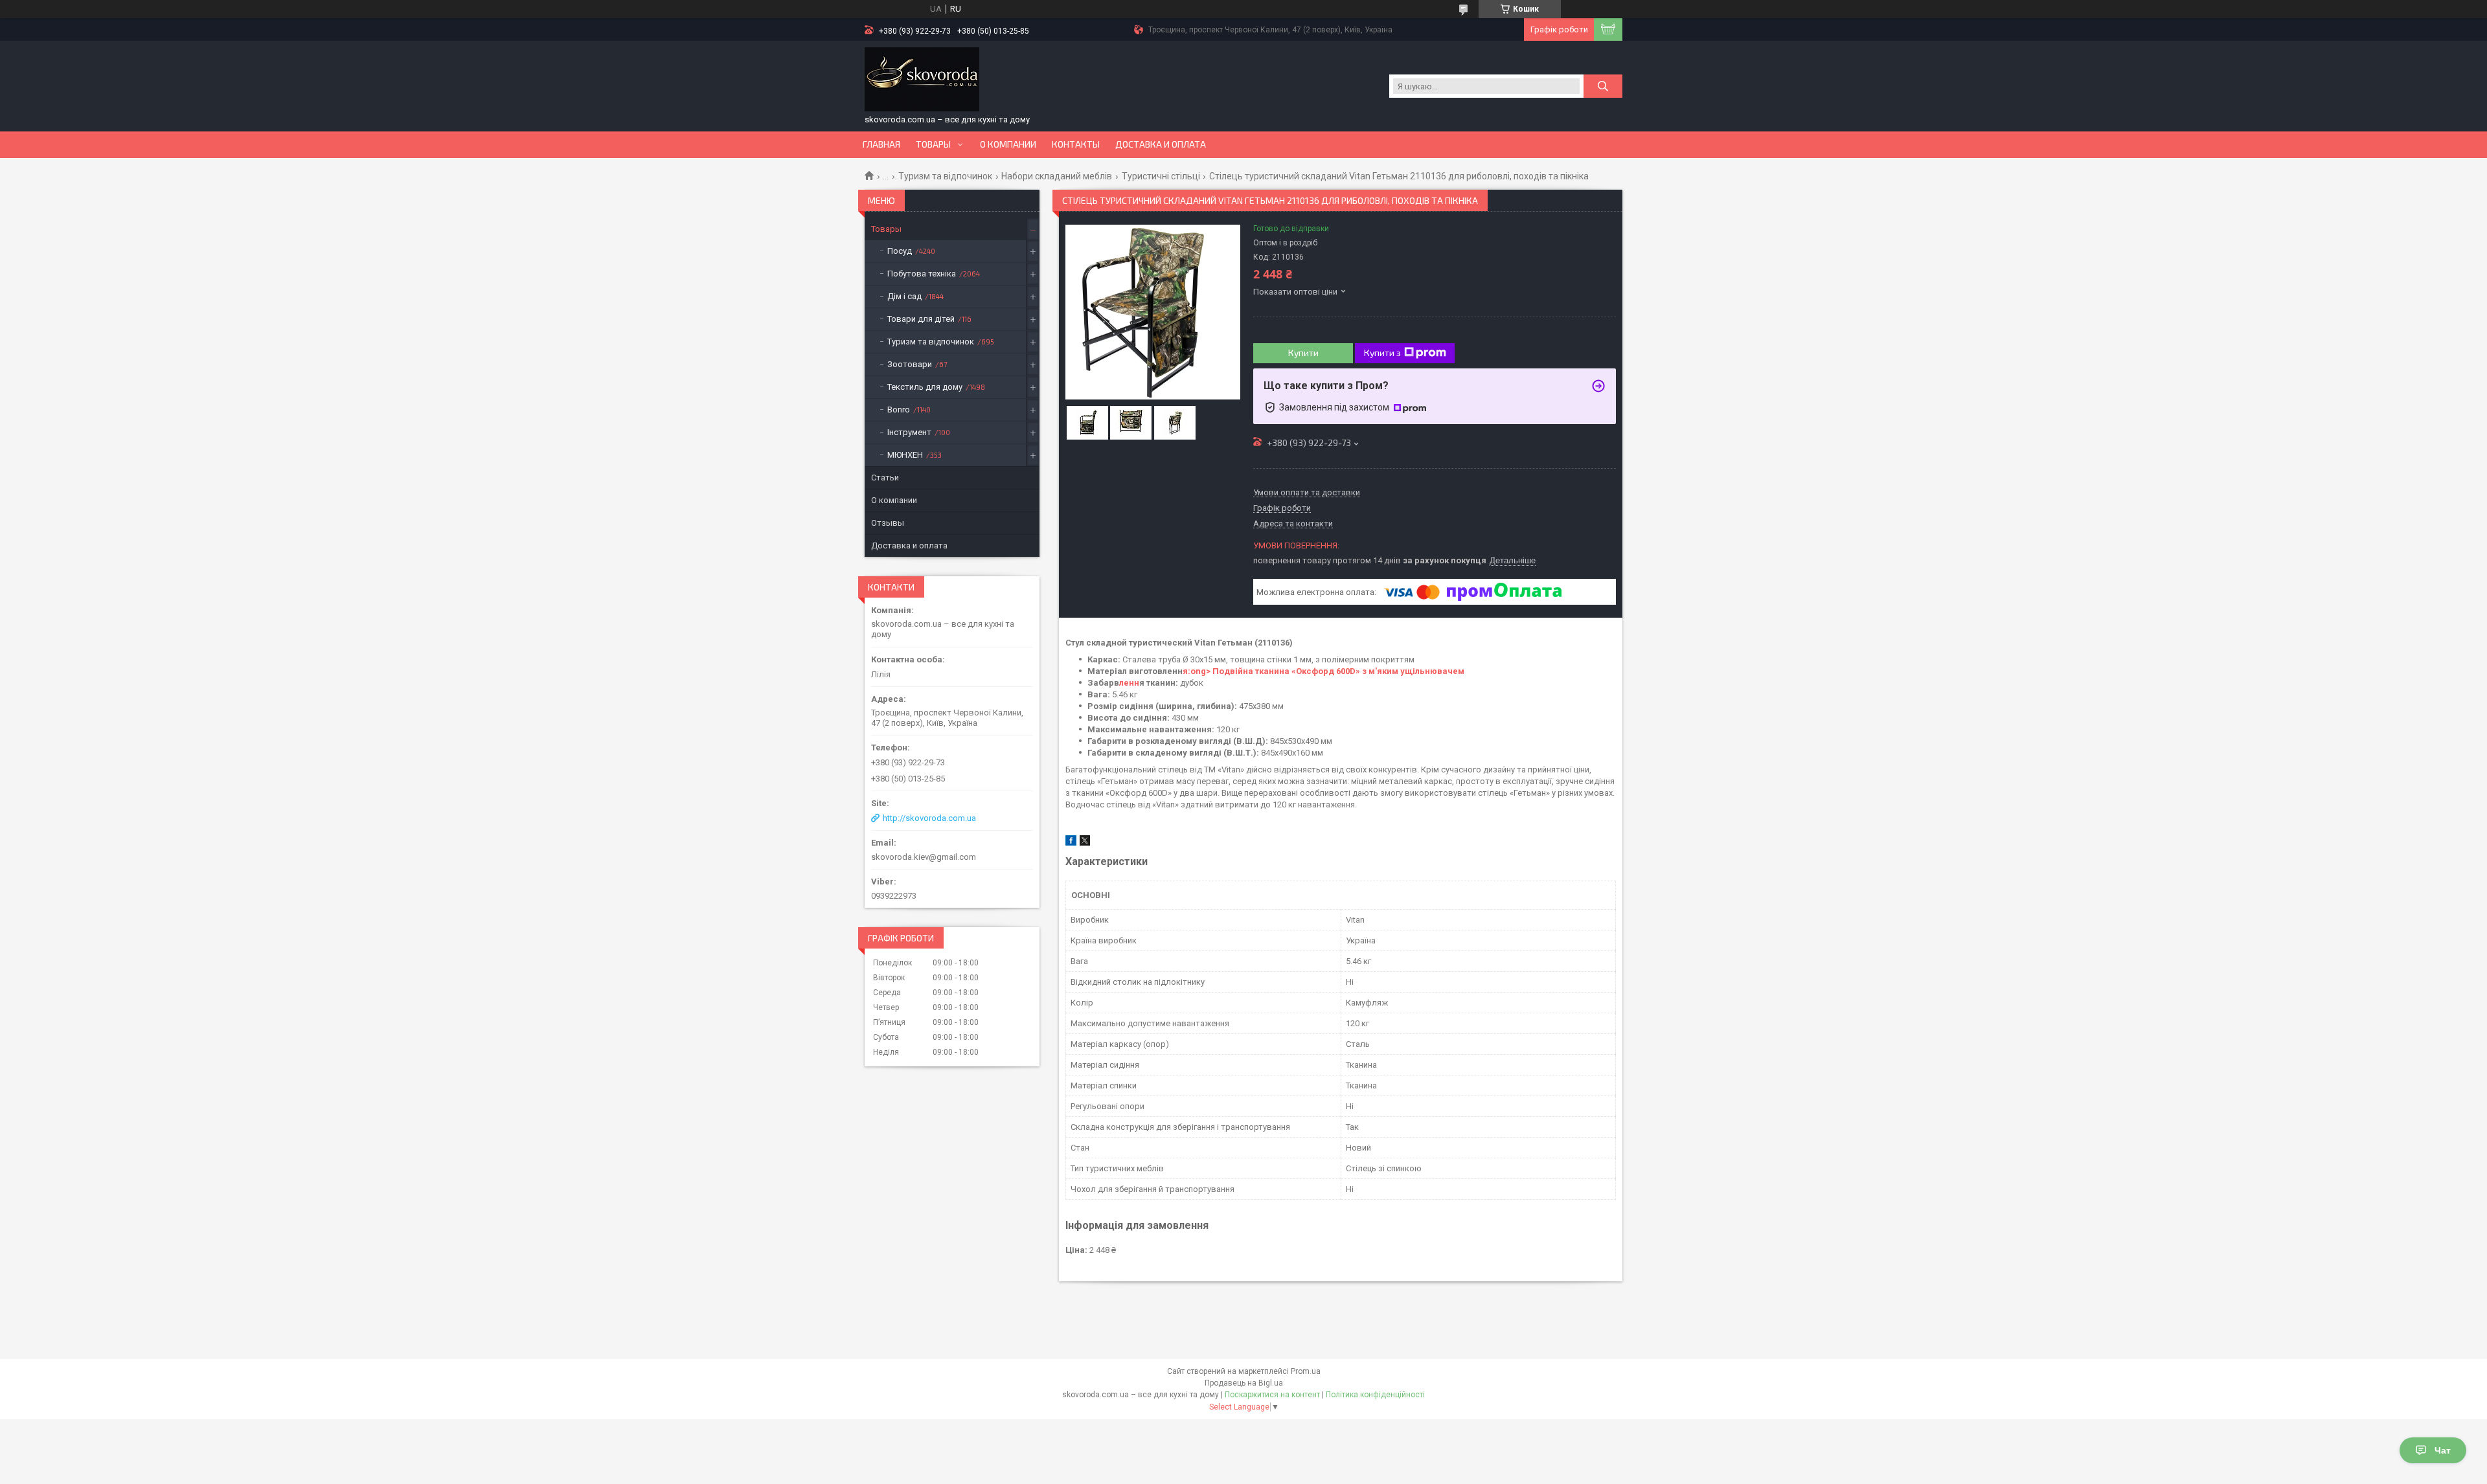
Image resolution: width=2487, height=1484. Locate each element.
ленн (1129, 683)
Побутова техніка (922, 274)
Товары (933, 144)
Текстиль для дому (925, 387)
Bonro (899, 410)
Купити (1303, 353)
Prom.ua (1306, 1371)
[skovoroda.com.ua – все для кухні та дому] (922, 80)
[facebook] (1071, 843)
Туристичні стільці (1161, 176)
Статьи (885, 478)
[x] (1085, 843)
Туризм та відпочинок (945, 176)
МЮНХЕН (905, 455)
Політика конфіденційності (1375, 1395)
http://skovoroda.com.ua (929, 818)
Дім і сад (904, 296)
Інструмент (909, 432)
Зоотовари (910, 364)
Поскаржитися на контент (1272, 1395)
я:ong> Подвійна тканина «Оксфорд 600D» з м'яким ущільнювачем (1323, 671)
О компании (1008, 144)
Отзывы (888, 523)
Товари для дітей (921, 319)
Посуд (900, 251)
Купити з (1382, 353)
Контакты (1076, 144)
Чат (2443, 1450)
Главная (881, 144)
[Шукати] (1603, 86)
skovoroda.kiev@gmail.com (924, 857)
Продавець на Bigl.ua (1244, 1383)
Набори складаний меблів (1057, 176)
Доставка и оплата (1161, 144)
